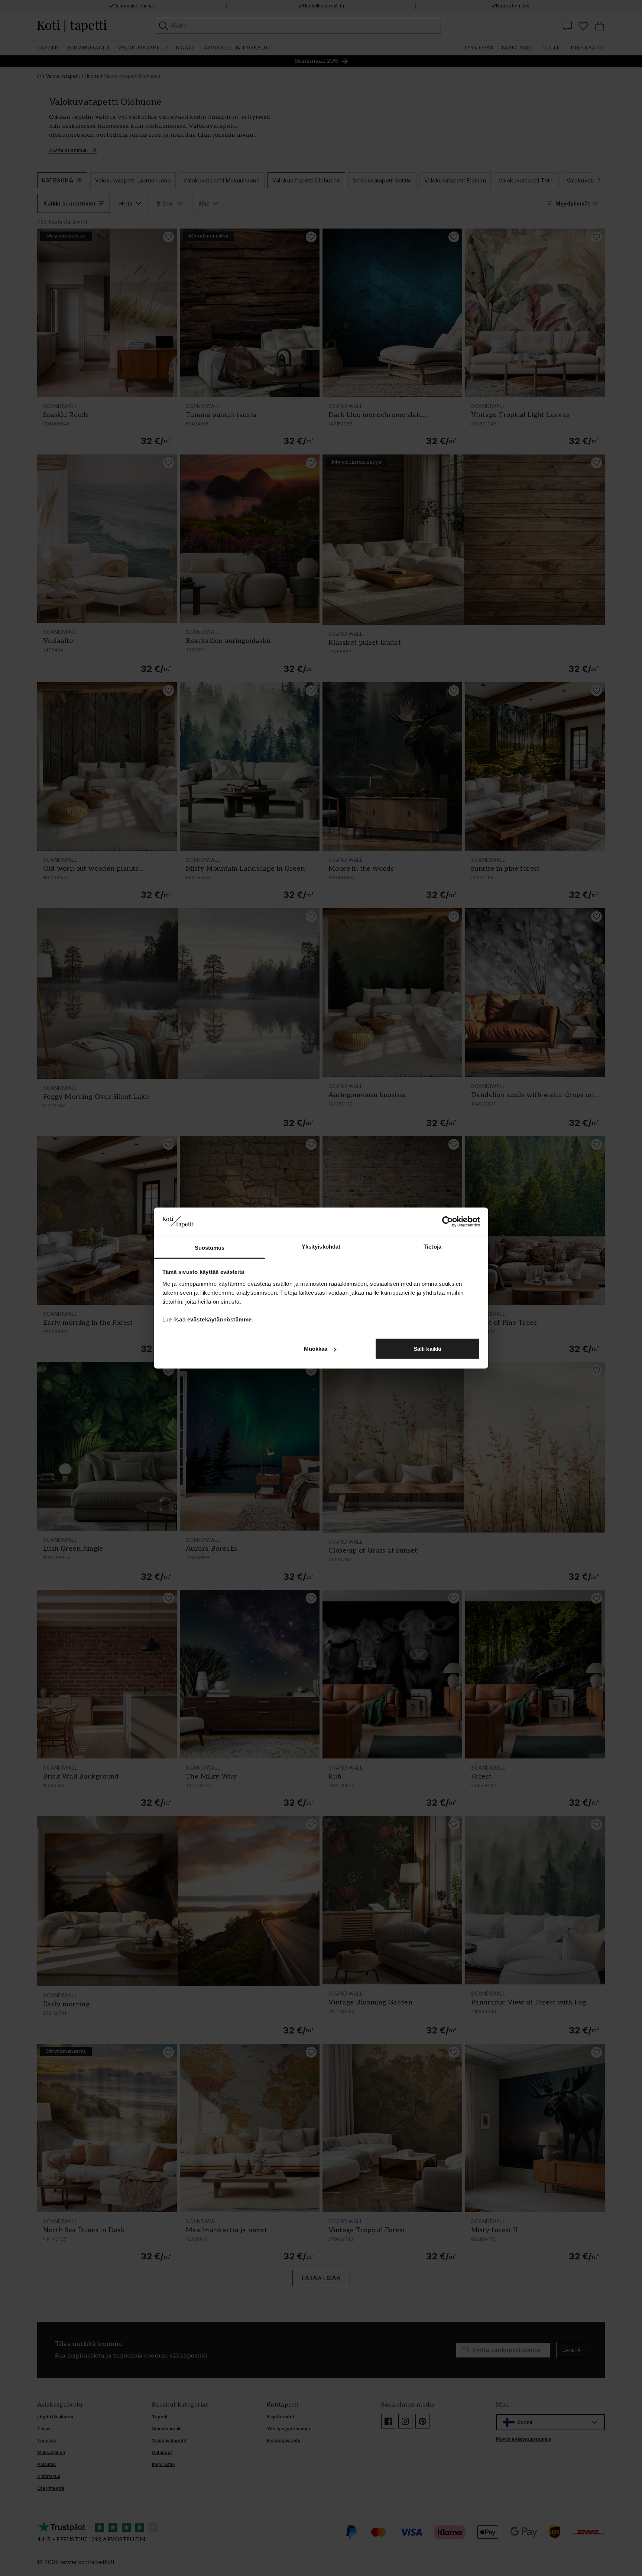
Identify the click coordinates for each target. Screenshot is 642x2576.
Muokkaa (316, 1349)
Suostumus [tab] (210, 1247)
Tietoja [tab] (432, 1246)
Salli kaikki (427, 1349)
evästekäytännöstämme (220, 1319)
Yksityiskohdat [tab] (321, 1246)
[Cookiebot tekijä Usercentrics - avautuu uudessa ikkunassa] (448, 1222)
